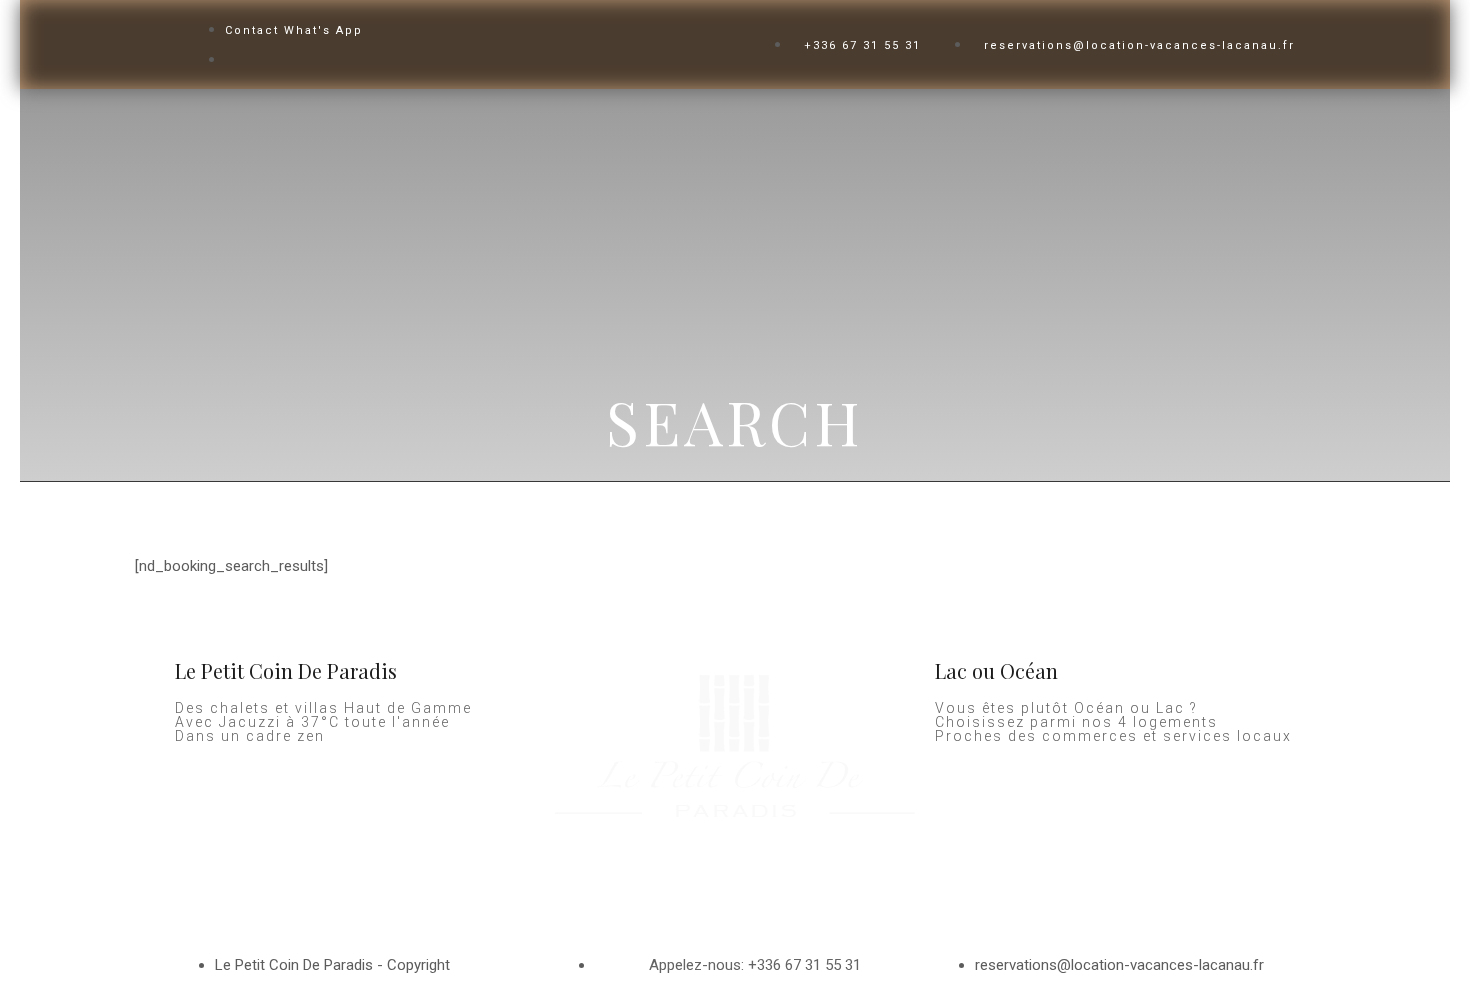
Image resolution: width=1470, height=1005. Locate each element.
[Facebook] (580, 880)
